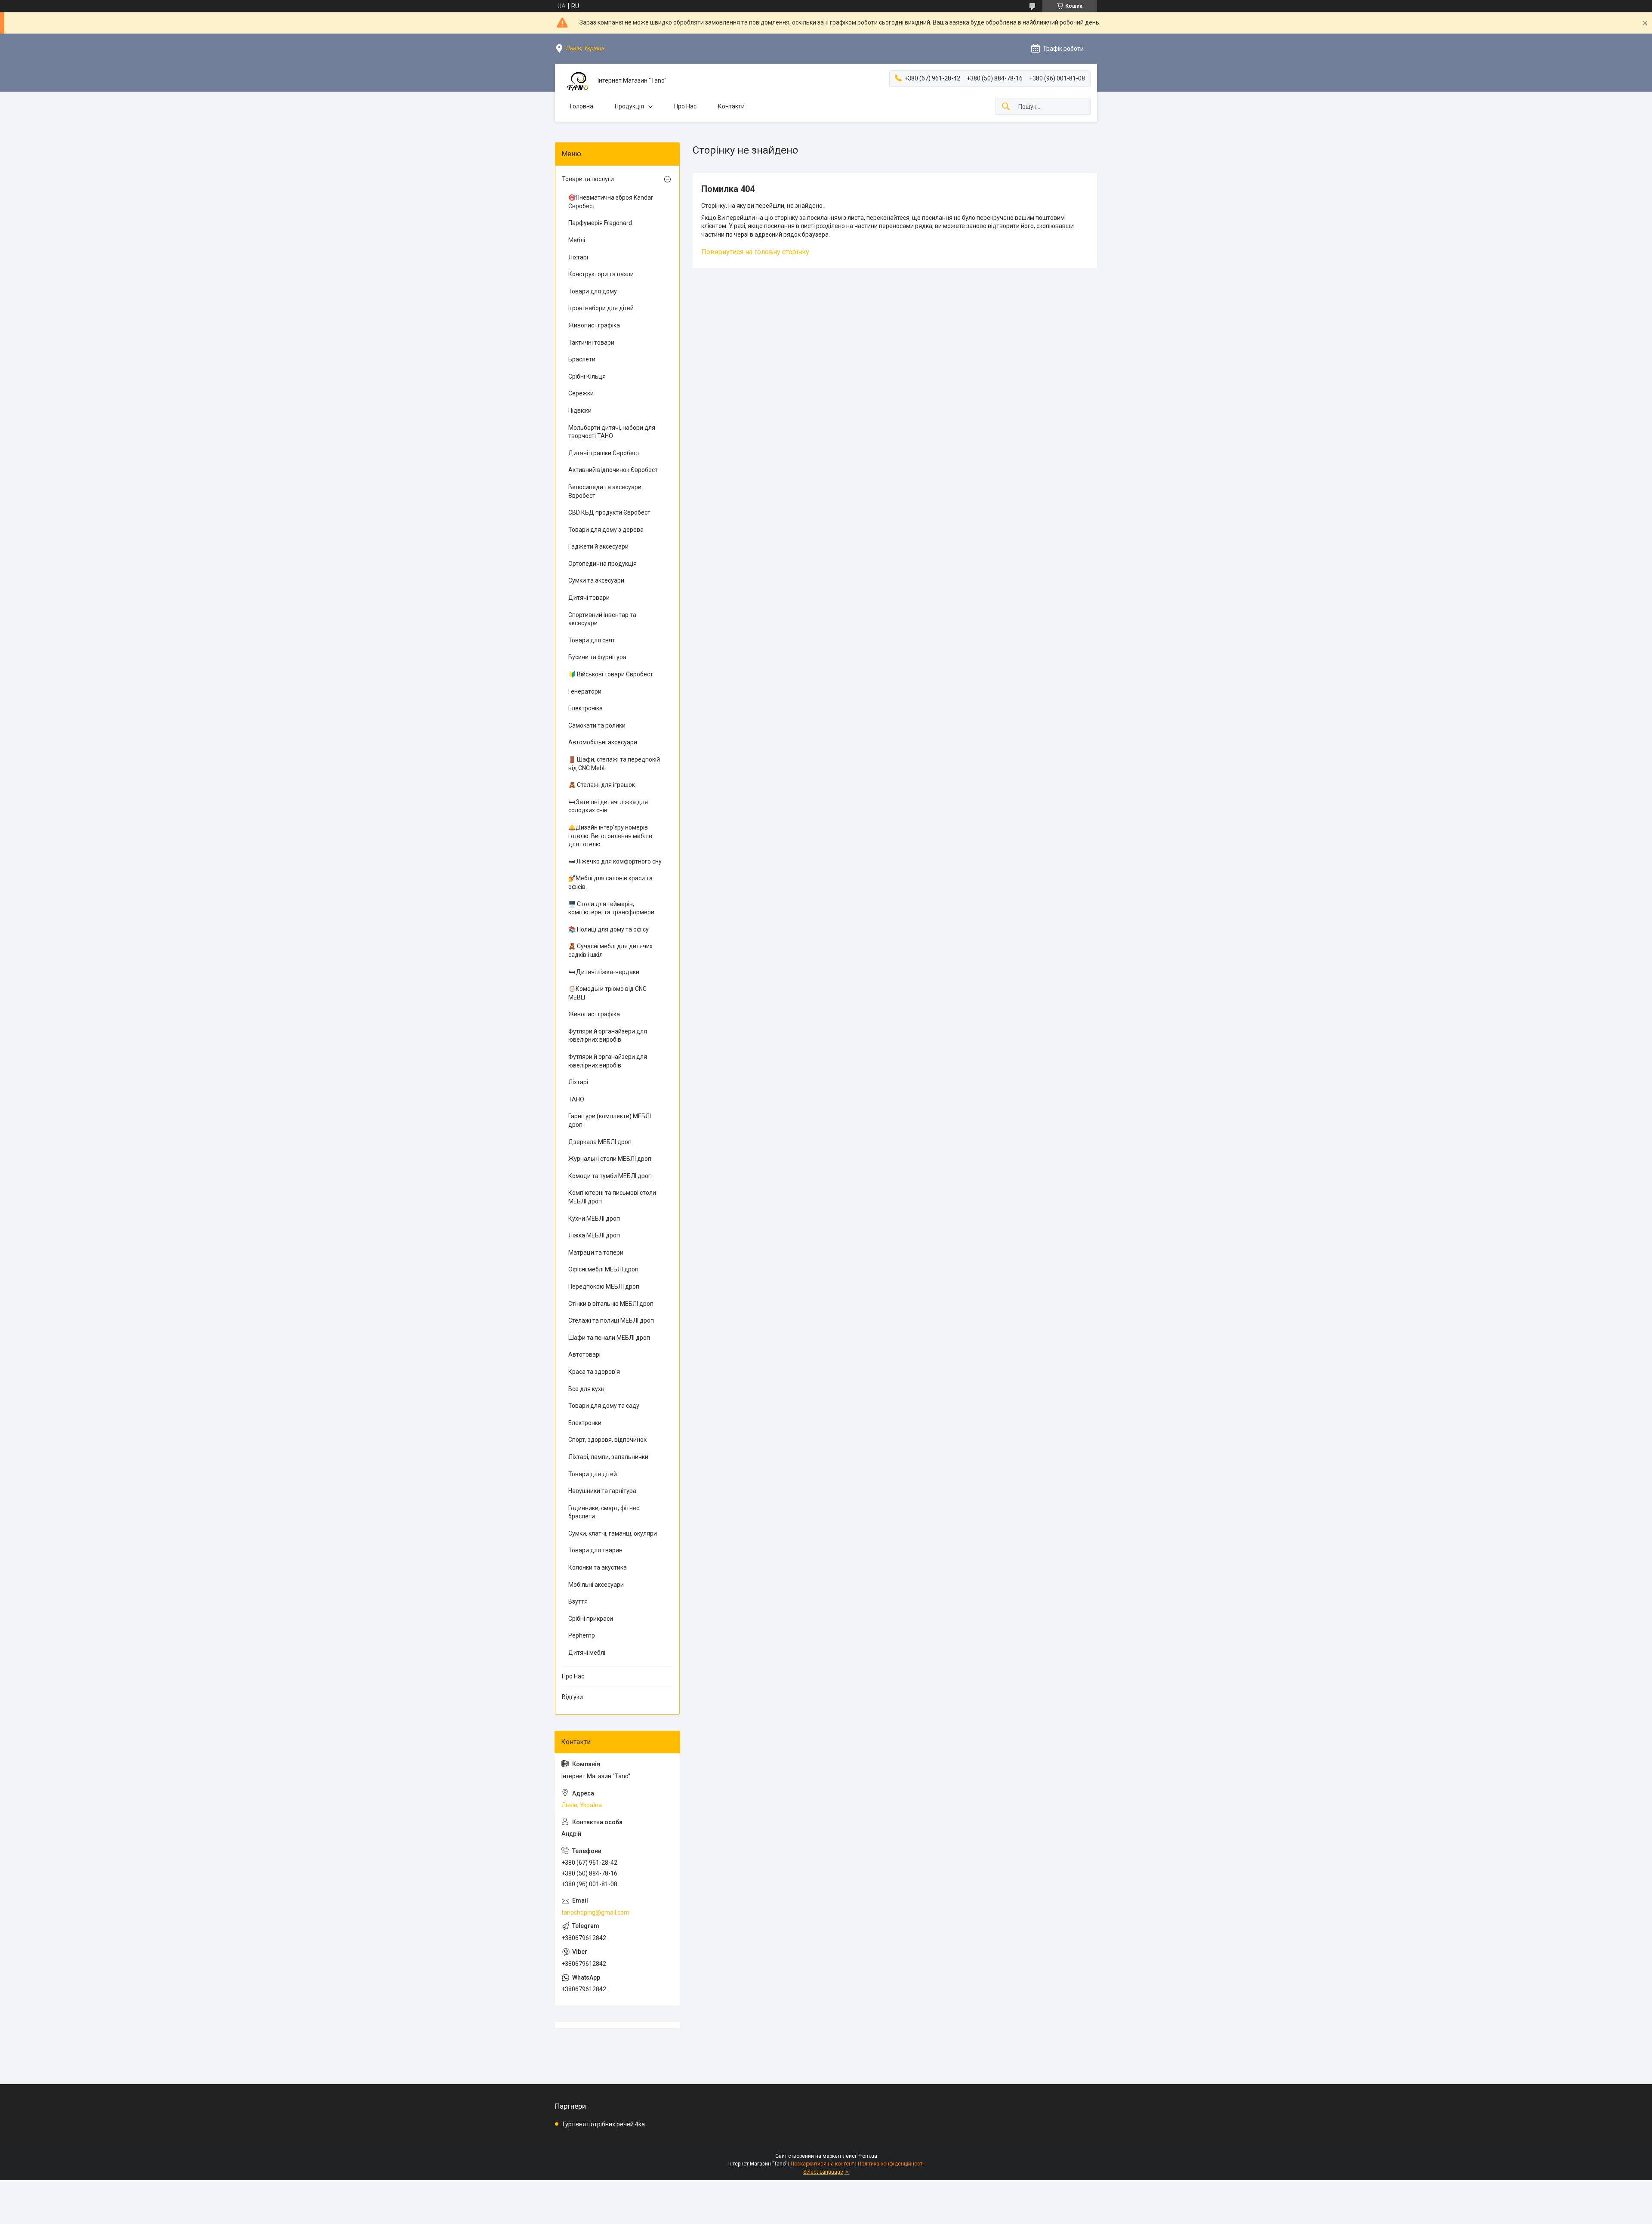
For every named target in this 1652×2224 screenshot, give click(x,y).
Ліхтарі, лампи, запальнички (608, 1457)
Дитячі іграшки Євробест (604, 453)
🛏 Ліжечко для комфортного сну (615, 861)
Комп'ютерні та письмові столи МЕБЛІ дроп (612, 1197)
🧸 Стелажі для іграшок (602, 785)
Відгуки (572, 1697)
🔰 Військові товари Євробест (611, 674)
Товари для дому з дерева (606, 530)
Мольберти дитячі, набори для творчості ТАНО (612, 432)
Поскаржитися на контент (822, 2164)
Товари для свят (592, 640)
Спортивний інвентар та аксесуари (602, 619)
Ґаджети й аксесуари (598, 546)
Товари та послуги (588, 179)
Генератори (585, 691)
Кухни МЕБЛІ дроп (594, 1218)
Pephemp (582, 1635)
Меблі (577, 240)
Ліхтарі (578, 257)
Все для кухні (587, 1389)
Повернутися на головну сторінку (755, 252)
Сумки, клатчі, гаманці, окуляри (613, 1533)
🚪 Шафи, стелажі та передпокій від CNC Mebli (614, 764)
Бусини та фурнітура (597, 657)
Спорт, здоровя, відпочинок (607, 1440)
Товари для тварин (595, 1550)
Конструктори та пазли (601, 274)
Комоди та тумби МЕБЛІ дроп (610, 1176)
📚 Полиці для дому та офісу (609, 929)
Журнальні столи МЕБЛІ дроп (610, 1159)
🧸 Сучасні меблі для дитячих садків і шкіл (610, 950)
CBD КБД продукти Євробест (609, 512)
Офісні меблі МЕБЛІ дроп (603, 1269)
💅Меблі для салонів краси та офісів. (610, 882)
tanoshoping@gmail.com (595, 1912)
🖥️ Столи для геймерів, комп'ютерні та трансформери (611, 908)
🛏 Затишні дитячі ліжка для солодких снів (608, 806)
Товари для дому (593, 291)
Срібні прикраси (591, 1619)
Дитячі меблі (587, 1653)
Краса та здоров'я (594, 1372)
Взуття (578, 1601)
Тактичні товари (591, 342)
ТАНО (576, 1099)
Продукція (629, 106)
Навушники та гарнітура (602, 1491)
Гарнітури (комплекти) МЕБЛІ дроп (610, 1120)
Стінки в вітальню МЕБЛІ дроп (611, 1304)
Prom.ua (867, 2156)
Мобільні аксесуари (596, 1585)
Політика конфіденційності (891, 2164)
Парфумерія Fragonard (600, 223)
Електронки (585, 1423)
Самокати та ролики (597, 725)
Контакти (731, 106)
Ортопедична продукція (603, 564)
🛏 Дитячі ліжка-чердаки (604, 972)
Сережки (581, 393)
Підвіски (580, 410)
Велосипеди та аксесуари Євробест (605, 491)
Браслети (582, 359)
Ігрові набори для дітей (601, 308)
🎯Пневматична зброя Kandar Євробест (611, 202)
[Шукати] (1006, 107)
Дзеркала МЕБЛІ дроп (600, 1142)
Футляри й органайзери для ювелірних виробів (608, 1036)
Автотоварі (584, 1354)
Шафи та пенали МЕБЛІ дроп (609, 1338)
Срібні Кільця (587, 376)
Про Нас (685, 106)
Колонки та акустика (598, 1567)
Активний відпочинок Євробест (613, 470)
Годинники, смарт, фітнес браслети (604, 1512)
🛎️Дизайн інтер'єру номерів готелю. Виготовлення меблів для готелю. (610, 836)
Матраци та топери (596, 1252)
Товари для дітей (593, 1474)
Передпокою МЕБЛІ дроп (604, 1286)
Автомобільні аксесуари (603, 742)
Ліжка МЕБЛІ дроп (594, 1235)
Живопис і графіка (594, 325)
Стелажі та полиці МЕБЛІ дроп (611, 1320)
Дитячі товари (589, 598)
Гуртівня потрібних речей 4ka (604, 2124)
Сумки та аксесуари (596, 580)
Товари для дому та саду (604, 1406)
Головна (582, 106)
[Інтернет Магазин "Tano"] (576, 81)
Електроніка (586, 708)
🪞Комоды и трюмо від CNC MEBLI (607, 993)
